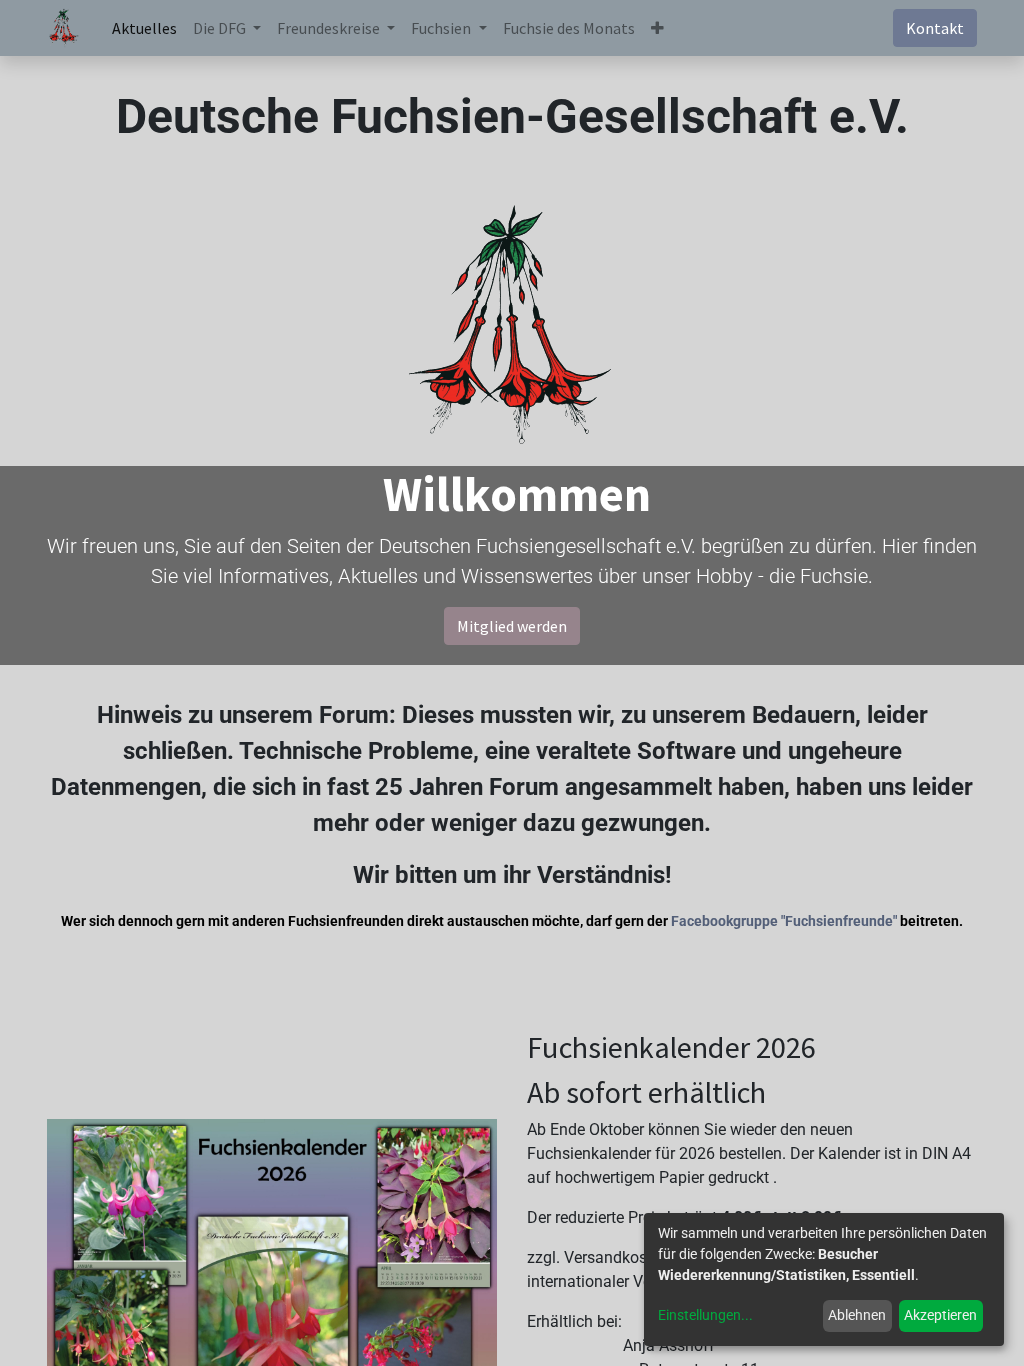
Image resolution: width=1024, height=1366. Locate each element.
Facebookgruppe (724, 921)
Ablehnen (857, 1315)
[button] (657, 28)
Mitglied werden (512, 626)
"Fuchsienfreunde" (839, 921)
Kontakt (935, 28)
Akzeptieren (940, 1315)
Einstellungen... (705, 1315)
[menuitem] (144, 28)
